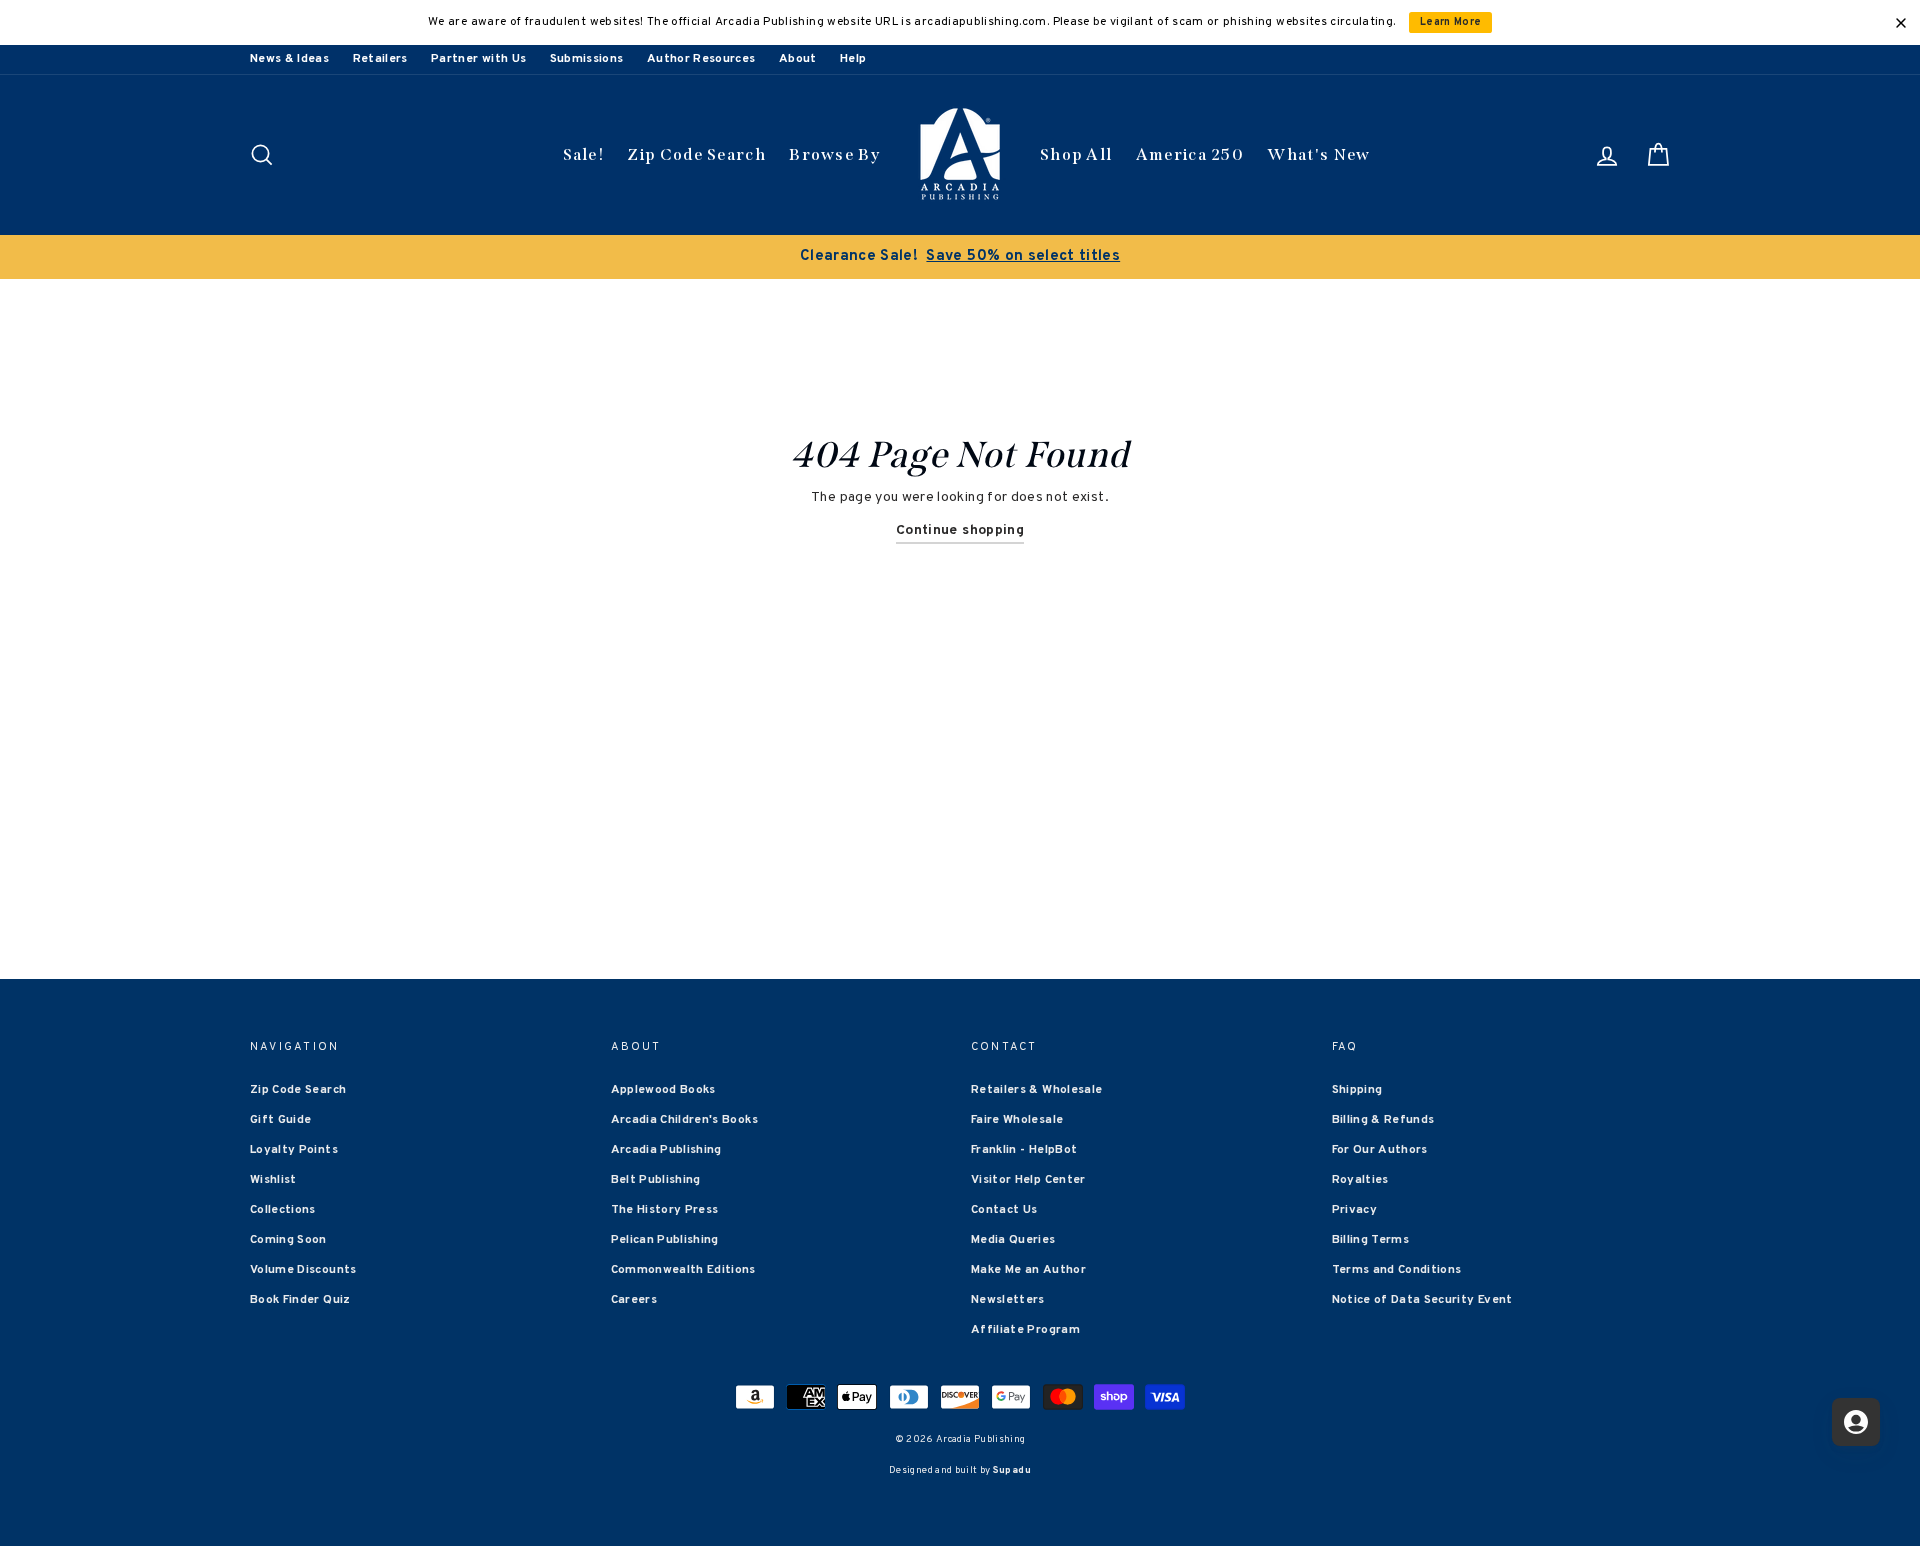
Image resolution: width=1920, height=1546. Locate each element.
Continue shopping (960, 530)
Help (853, 59)
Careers (634, 1300)
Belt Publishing (656, 1180)
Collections (283, 1210)
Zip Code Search (696, 154)
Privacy (1354, 1210)
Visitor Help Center (1028, 1180)
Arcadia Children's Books (684, 1120)
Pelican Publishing (665, 1240)
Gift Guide (281, 1120)
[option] (960, 257)
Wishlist (273, 1180)
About (798, 59)
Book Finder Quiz (300, 1300)
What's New (1318, 154)
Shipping (1357, 1090)
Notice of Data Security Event (1422, 1300)
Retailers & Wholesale (1036, 1090)
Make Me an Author (1028, 1270)
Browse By (834, 154)
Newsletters (1008, 1300)
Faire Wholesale (1017, 1120)
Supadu (1012, 1470)
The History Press (665, 1210)
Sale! (584, 154)
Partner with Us (478, 59)
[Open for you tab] (1856, 1422)
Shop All (1076, 154)
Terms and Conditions (1397, 1270)
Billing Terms (1371, 1240)
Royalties (1360, 1180)
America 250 (1190, 154)
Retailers (380, 59)
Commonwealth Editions (683, 1270)
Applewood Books (663, 1090)
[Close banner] (1901, 23)
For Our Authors (1380, 1150)
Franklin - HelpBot (1024, 1150)
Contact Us (1004, 1210)
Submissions (587, 59)
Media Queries (1013, 1240)
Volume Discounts (303, 1270)
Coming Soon (288, 1240)
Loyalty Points (294, 1150)
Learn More (1451, 22)
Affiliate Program (1025, 1330)
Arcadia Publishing (666, 1150)
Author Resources (701, 59)
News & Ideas (289, 59)
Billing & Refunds (1383, 1120)
